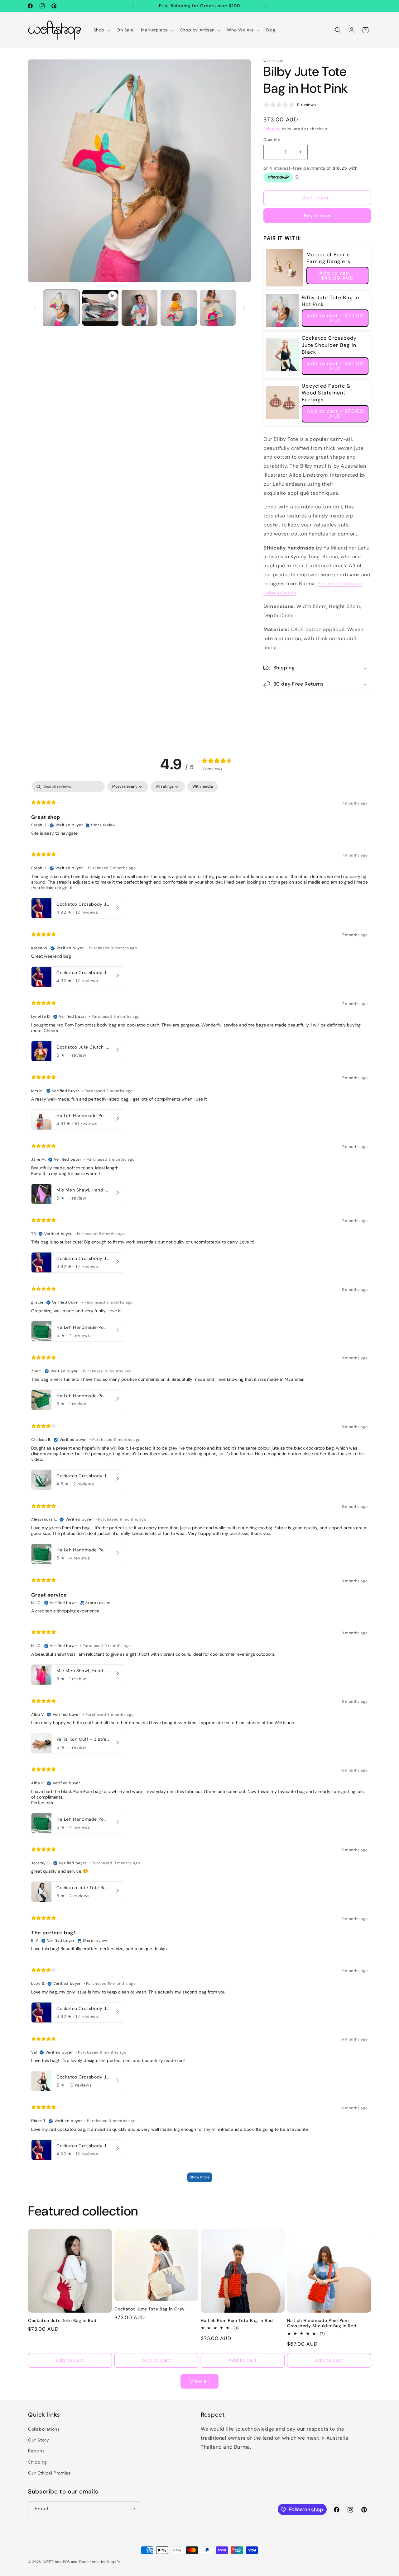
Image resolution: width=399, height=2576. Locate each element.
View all (199, 2381)
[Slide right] (244, 308)
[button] (101, 30)
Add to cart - (337, 275)
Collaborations (44, 2429)
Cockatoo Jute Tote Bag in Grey (150, 2309)
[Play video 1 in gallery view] (100, 308)
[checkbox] (203, 787)
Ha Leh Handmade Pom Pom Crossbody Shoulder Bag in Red (322, 2323)
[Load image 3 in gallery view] (178, 308)
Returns (36, 2451)
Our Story (38, 2440)
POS (66, 2562)
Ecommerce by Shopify (100, 2562)
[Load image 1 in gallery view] (61, 308)
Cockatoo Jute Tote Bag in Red (62, 2321)
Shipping (272, 129)
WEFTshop (53, 2562)
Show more (200, 2177)
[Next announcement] (266, 6)
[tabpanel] (199, 1484)
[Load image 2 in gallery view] (139, 308)
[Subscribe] (133, 2509)
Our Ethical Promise (49, 2473)
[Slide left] (35, 308)
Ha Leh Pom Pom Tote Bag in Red (237, 2321)
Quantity (272, 140)
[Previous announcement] (133, 6)
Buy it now (317, 216)
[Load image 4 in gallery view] (218, 308)
